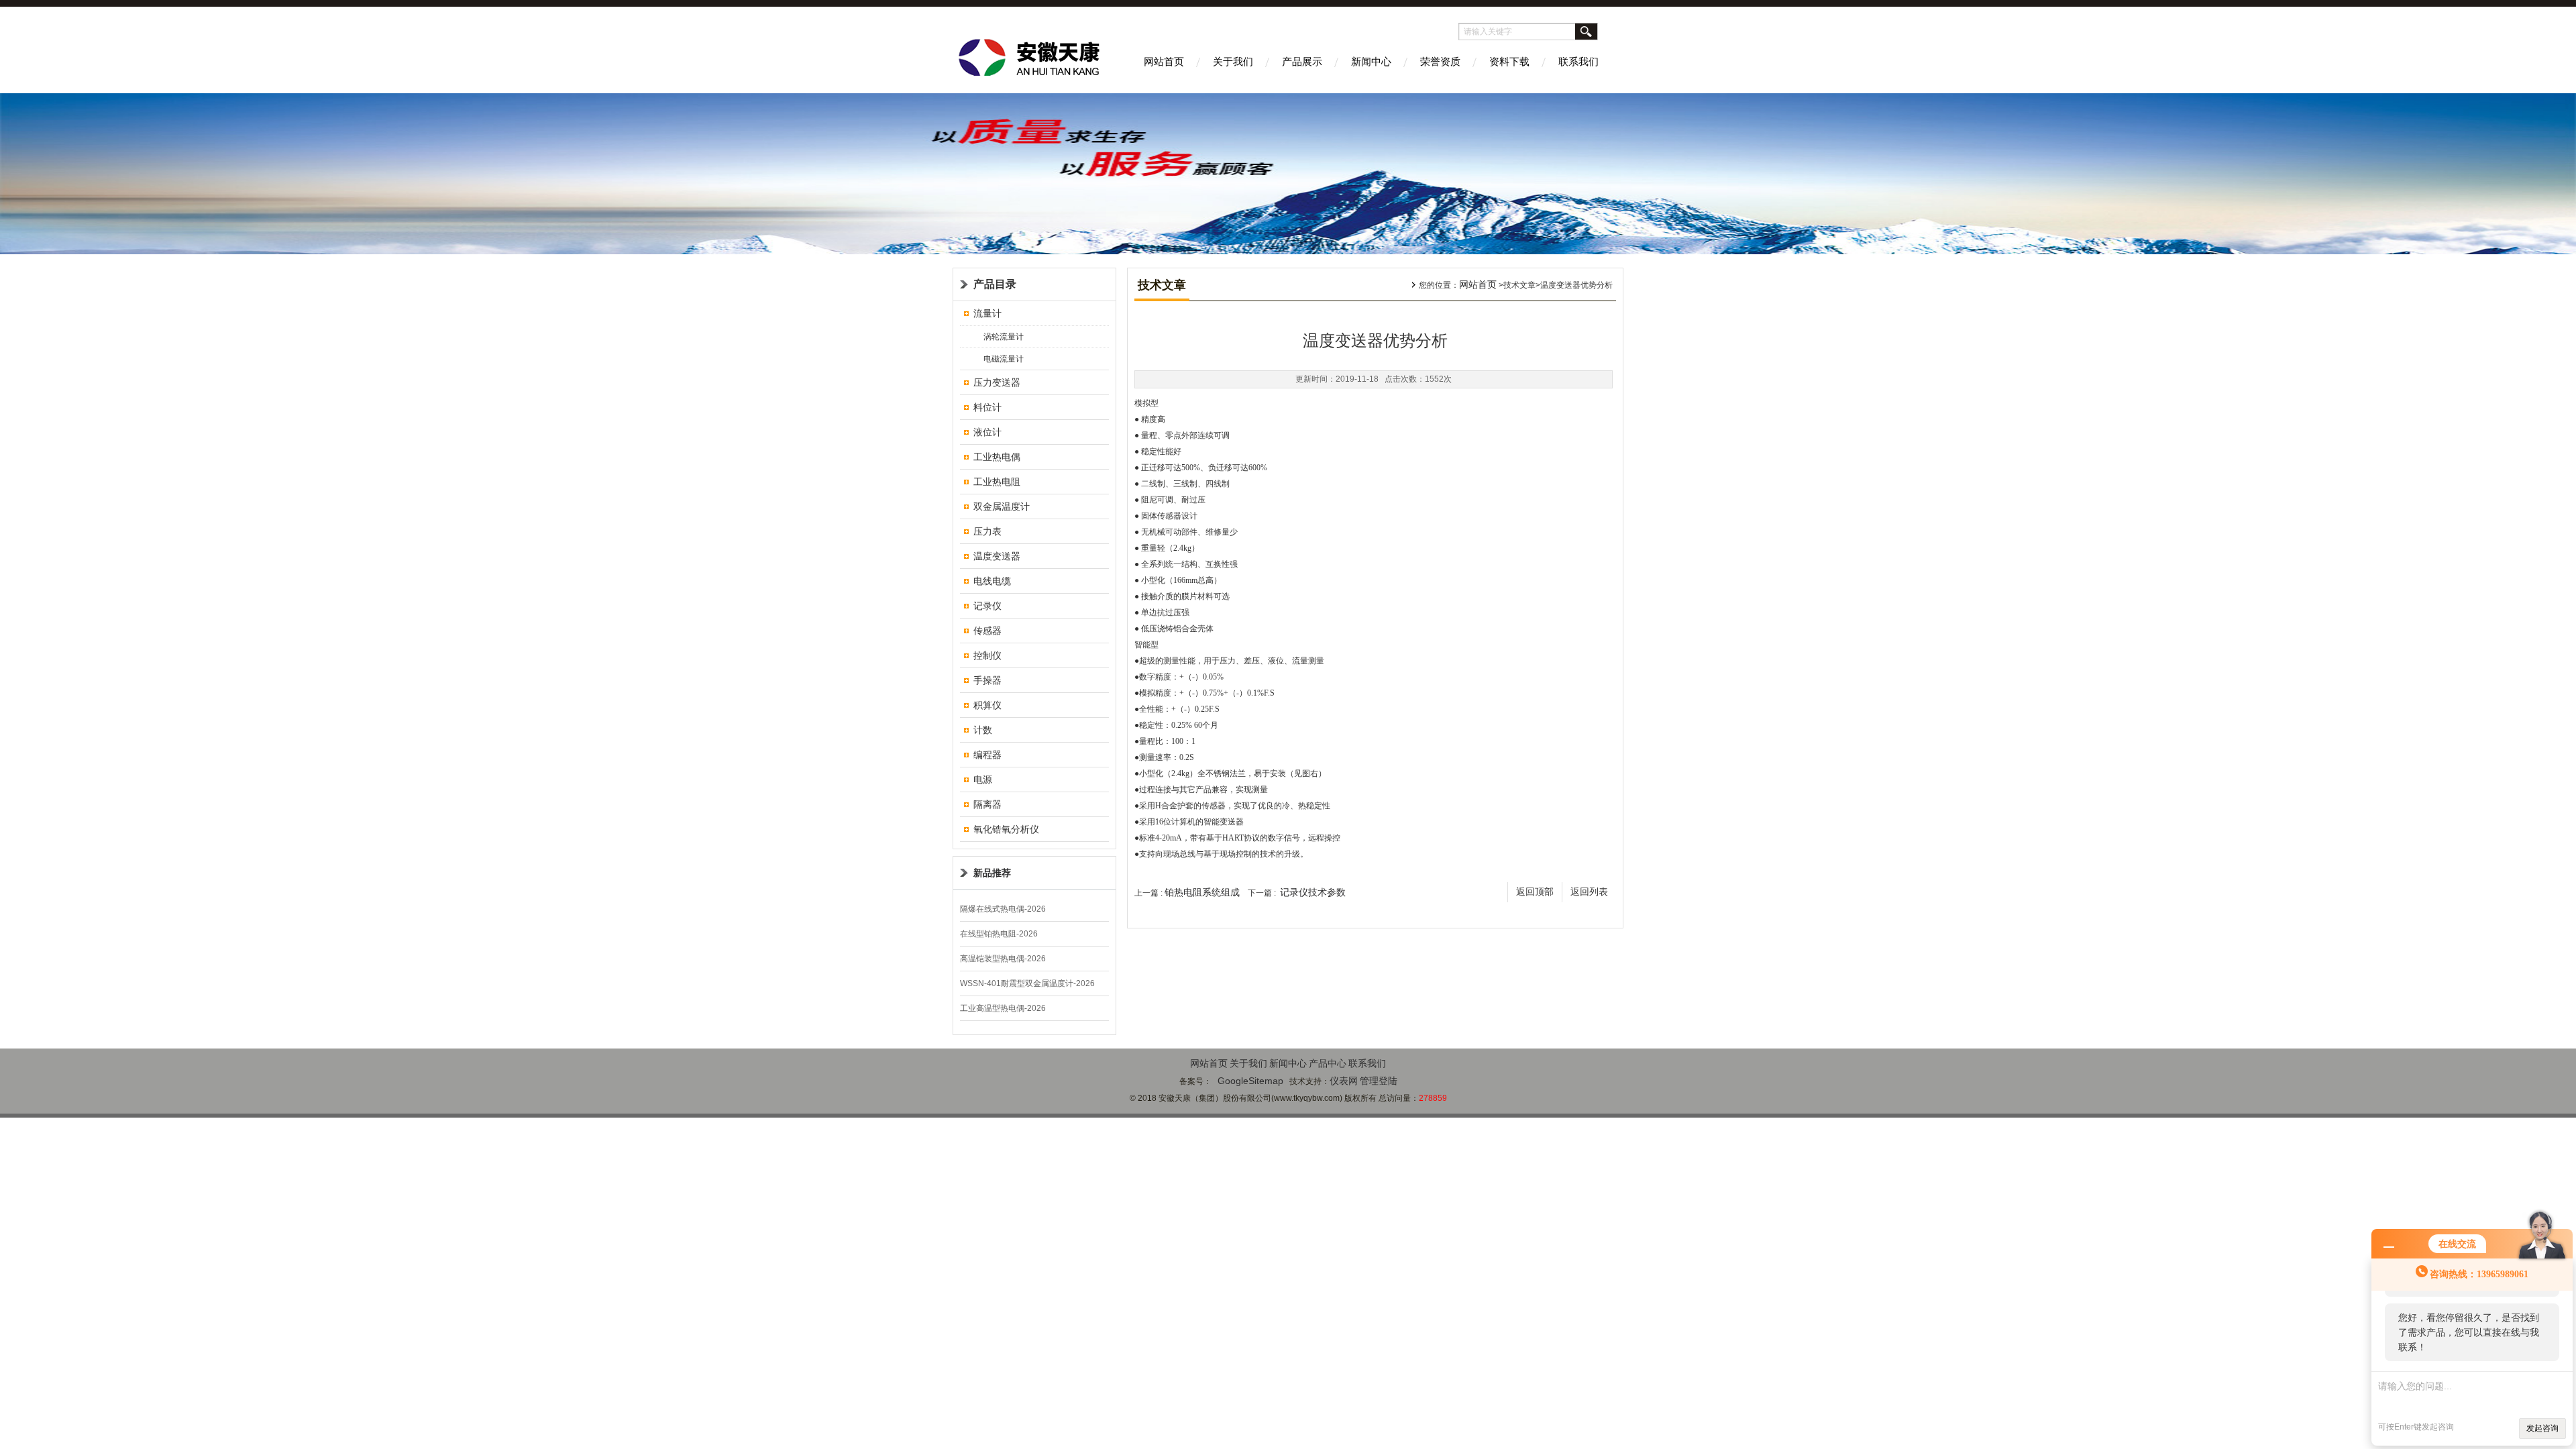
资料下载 (1509, 61)
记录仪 (987, 606)
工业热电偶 (997, 457)
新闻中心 (1371, 61)
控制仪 (987, 655)
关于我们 (1233, 61)
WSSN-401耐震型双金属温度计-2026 (1027, 983)
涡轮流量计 (1004, 337)
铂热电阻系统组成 (1202, 892)
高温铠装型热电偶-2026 (1003, 959)
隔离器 (987, 804)
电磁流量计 (1004, 359)
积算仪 (987, 705)
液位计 (987, 432)
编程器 (987, 755)
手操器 (987, 680)
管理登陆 (1379, 1081)
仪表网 (1344, 1081)
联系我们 (1578, 61)
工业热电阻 (997, 482)
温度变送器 (997, 556)
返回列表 (1589, 892)
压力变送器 (997, 382)
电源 (983, 780)
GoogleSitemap (1250, 1081)
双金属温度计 (1002, 506)
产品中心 (1328, 1063)
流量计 (987, 313)
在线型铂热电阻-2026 (999, 934)
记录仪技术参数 (1313, 892)
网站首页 (1164, 61)
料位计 (987, 407)
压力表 (987, 531)
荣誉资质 (1440, 61)
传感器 (987, 631)
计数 (983, 730)
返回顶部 (1535, 892)
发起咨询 (2542, 1428)
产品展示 (1302, 61)
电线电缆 (992, 581)
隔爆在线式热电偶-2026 (1003, 909)
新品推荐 (992, 873)
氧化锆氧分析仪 (1006, 829)
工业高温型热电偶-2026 (1003, 1008)
